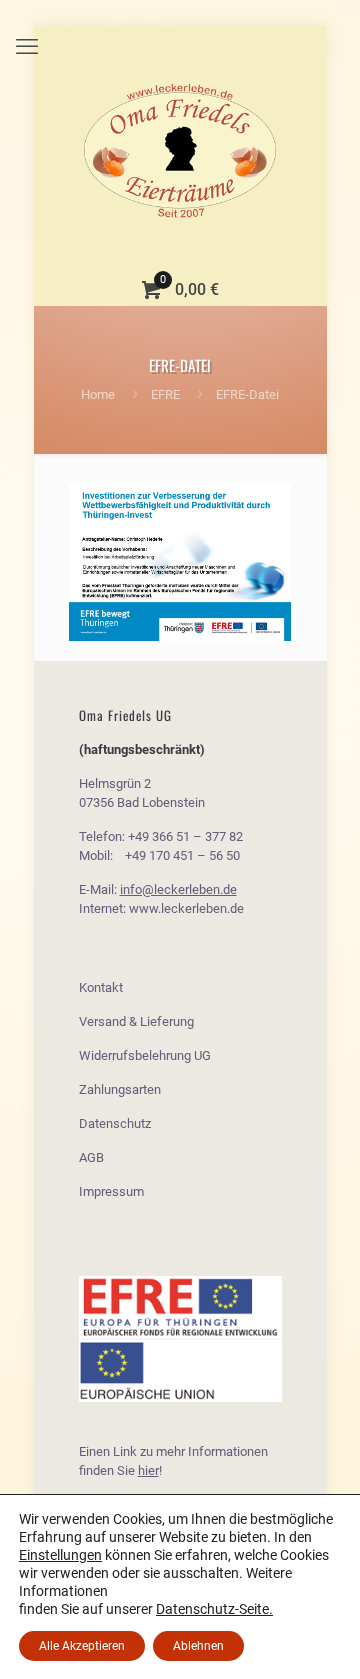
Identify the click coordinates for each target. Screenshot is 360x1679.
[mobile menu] (27, 47)
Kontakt (101, 987)
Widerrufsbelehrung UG (145, 1055)
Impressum (111, 1191)
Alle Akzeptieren (82, 1646)
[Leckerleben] (180, 150)
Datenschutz (115, 1123)
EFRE (165, 394)
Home (98, 394)
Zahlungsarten (120, 1089)
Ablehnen (198, 1646)
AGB (91, 1157)
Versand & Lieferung (136, 1021)
